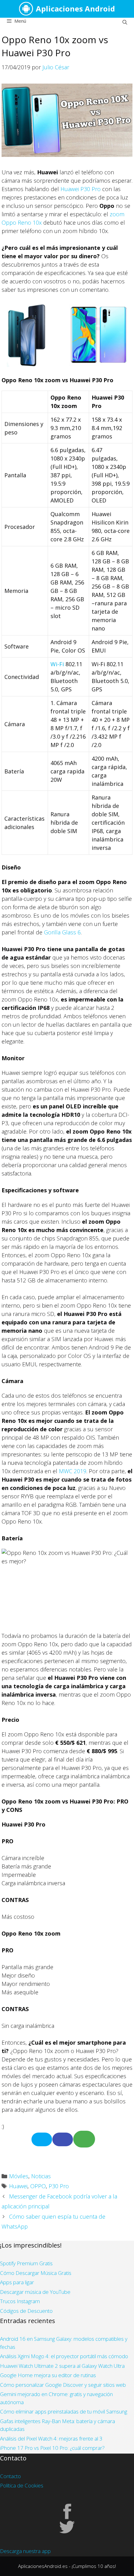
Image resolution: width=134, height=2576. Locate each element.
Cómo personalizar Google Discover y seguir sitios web (63, 2385)
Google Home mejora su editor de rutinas (48, 2375)
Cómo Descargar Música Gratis (36, 2273)
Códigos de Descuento (26, 2311)
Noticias (41, 2176)
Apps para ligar (17, 2282)
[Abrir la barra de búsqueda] (125, 22)
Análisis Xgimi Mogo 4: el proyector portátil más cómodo (64, 2356)
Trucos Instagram (20, 2301)
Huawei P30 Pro (81, 189)
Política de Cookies (22, 2485)
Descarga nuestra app (25, 2551)
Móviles (19, 2176)
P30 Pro (59, 2186)
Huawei (18, 2186)
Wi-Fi (57, 664)
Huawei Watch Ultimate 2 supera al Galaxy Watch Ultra (62, 2366)
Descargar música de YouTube (35, 2292)
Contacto (10, 2476)
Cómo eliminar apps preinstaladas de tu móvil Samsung (64, 2411)
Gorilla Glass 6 (62, 932)
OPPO (38, 2186)
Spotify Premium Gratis (26, 2263)
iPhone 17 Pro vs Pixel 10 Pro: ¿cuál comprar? (52, 2448)
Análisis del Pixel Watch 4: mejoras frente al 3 (51, 2438)
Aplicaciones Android (75, 9)
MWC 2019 (73, 1471)
